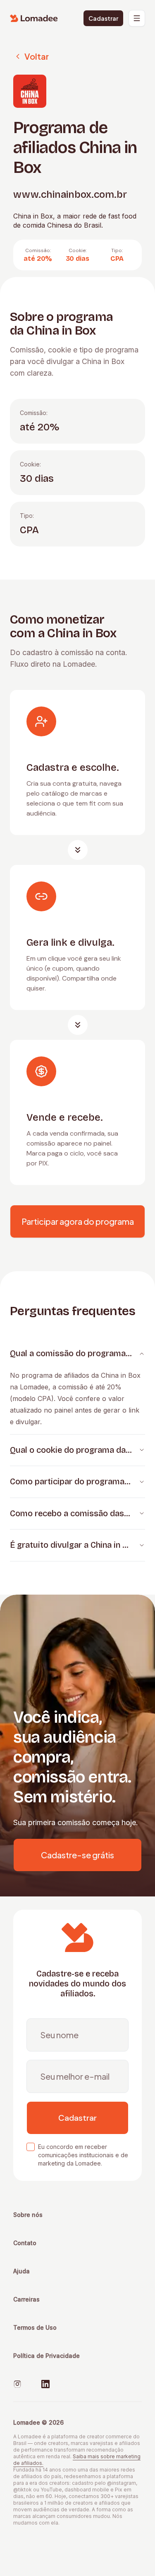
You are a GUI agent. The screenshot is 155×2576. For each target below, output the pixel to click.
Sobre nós (28, 2215)
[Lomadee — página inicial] (34, 18)
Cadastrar (103, 18)
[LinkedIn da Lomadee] (45, 2384)
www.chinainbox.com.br (70, 194)
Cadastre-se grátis (77, 1855)
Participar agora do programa (78, 1221)
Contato (25, 2243)
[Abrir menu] (137, 18)
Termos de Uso (35, 2327)
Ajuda (21, 2271)
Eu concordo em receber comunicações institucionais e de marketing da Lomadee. (83, 2155)
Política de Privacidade (46, 2356)
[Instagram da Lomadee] (17, 2384)
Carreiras (26, 2299)
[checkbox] (31, 2147)
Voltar (37, 56)
